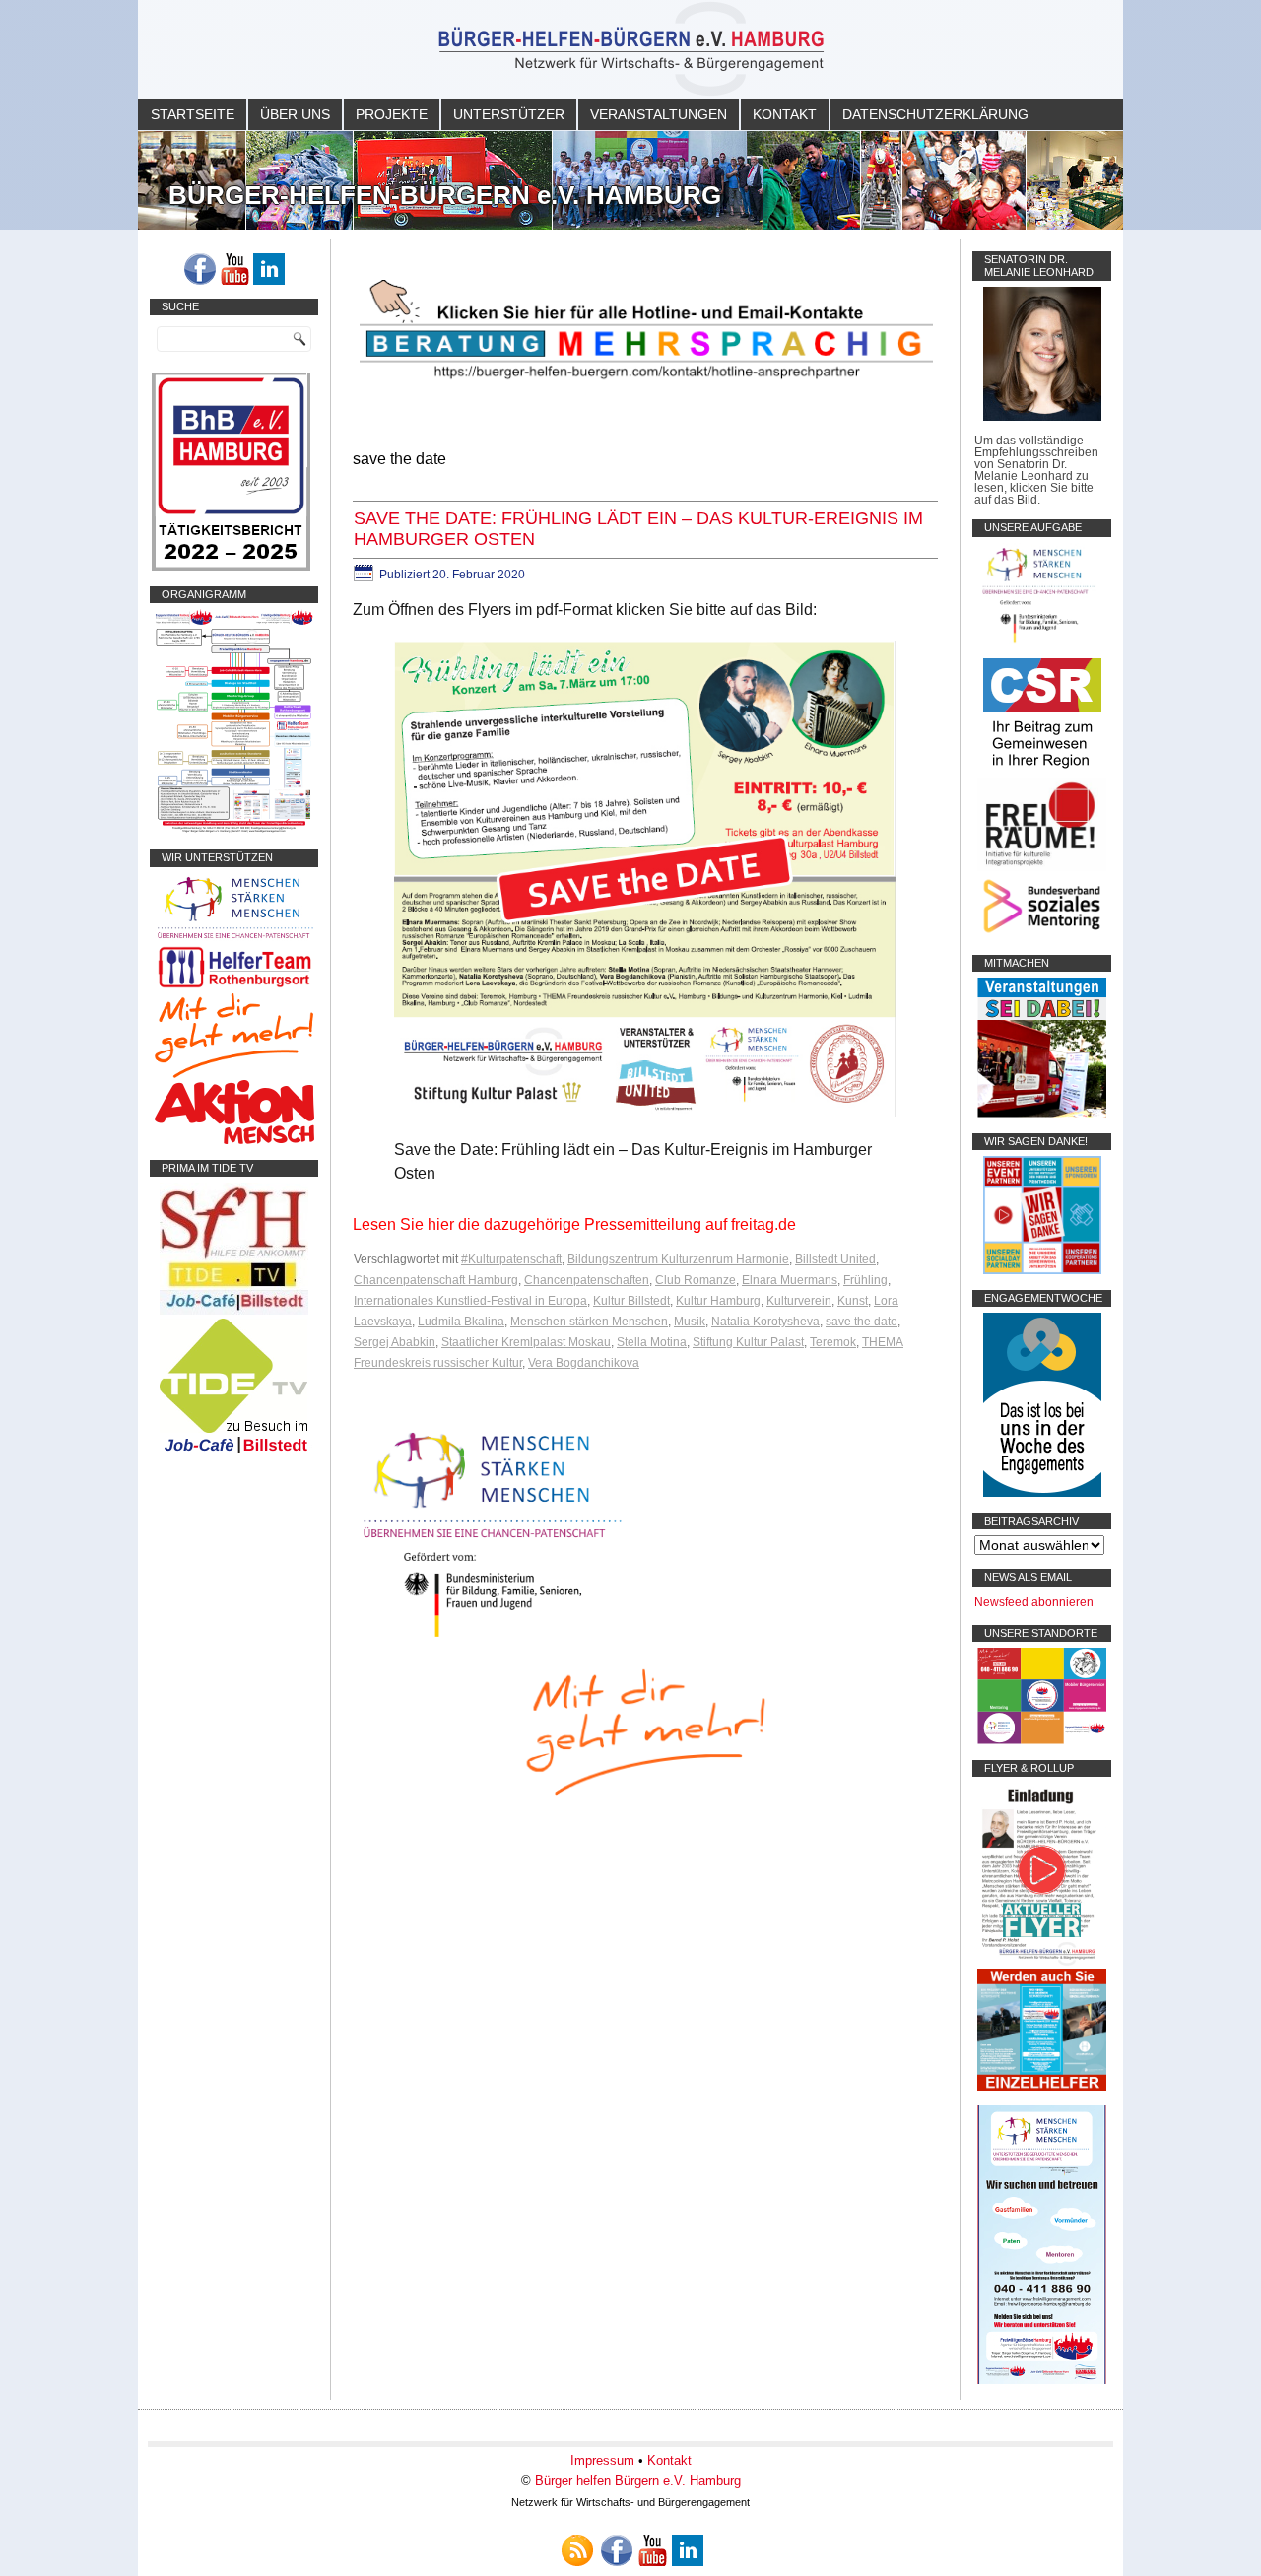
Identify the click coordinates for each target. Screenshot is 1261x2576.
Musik (690, 1322)
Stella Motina (652, 1342)
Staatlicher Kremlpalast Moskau (526, 1342)
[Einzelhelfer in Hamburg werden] (1042, 2087)
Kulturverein (799, 1301)
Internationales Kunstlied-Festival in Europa (470, 1301)
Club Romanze (696, 1280)
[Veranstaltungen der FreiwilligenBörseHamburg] (1042, 1114)
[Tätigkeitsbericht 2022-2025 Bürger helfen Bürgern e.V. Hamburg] (231, 567)
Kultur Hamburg (718, 1301)
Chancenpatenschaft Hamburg (436, 1280)
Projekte (392, 114)
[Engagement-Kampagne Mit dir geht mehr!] (645, 1730)
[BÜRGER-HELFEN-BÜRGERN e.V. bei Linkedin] (269, 269)
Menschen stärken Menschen (589, 1322)
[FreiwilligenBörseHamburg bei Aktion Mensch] (234, 1140)
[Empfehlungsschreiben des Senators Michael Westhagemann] (1042, 417)
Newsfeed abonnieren (1034, 1602)
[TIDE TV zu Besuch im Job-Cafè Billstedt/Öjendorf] (234, 1453)
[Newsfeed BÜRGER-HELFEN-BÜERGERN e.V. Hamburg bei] (577, 2550)
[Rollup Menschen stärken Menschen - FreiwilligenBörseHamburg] (1042, 2380)
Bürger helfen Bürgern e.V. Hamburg (638, 2481)
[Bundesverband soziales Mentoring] (1042, 935)
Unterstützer (509, 114)
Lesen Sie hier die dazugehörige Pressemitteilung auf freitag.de (574, 1224)
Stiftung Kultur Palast (748, 1342)
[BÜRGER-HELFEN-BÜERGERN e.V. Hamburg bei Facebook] (200, 269)
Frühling (865, 1280)
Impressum (602, 2460)
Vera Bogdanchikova (584, 1363)
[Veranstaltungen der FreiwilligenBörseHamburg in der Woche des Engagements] (1042, 1493)
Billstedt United (835, 1259)
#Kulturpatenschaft (511, 1259)
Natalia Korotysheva (765, 1322)
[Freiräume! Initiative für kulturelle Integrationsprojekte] (1042, 867)
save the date (862, 1322)
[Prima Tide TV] (234, 1311)
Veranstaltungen (659, 114)
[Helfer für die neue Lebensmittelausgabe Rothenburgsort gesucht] (234, 987)
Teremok (833, 1342)
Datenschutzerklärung (935, 114)
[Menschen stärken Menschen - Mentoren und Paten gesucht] (493, 1638)
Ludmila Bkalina (461, 1322)
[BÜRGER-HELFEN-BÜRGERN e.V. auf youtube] (234, 269)
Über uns (295, 114)
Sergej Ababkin (395, 1342)
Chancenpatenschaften (587, 1280)
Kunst (853, 1301)
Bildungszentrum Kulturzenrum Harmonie (678, 1259)
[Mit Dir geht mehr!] (234, 1074)
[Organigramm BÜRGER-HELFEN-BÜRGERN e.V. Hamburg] (234, 830)
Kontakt (785, 114)
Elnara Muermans (790, 1280)
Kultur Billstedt (631, 1301)
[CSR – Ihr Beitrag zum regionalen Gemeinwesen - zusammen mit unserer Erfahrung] (1042, 772)
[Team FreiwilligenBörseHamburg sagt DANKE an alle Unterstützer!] (1042, 1270)
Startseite (193, 114)
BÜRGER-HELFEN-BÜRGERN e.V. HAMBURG (445, 195)
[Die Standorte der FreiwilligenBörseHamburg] (1042, 1740)
